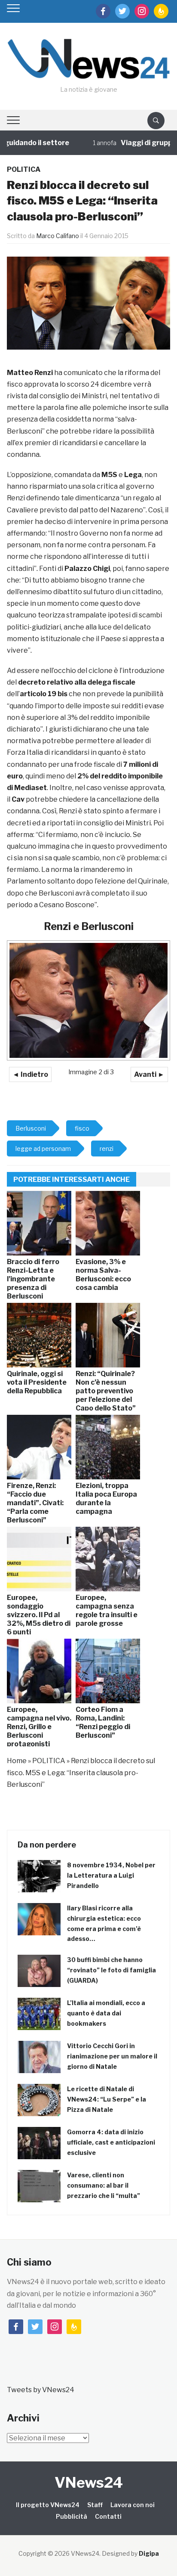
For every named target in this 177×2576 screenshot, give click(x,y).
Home (17, 1761)
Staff (95, 2505)
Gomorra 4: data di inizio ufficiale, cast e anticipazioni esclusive (111, 2142)
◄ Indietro (30, 1074)
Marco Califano (58, 236)
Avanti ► (149, 1074)
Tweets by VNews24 (41, 2390)
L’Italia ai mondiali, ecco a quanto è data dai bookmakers (106, 2013)
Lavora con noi (133, 2505)
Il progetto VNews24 (48, 2505)
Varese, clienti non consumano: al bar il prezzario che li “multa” (104, 2185)
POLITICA (24, 169)
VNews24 (89, 2482)
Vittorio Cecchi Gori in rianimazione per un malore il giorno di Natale (112, 2056)
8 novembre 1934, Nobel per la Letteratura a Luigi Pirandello (111, 1875)
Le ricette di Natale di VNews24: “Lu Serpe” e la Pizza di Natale (107, 2099)
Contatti (108, 2516)
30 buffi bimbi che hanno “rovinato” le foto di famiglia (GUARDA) (111, 1970)
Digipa (149, 2553)
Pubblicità (72, 2516)
